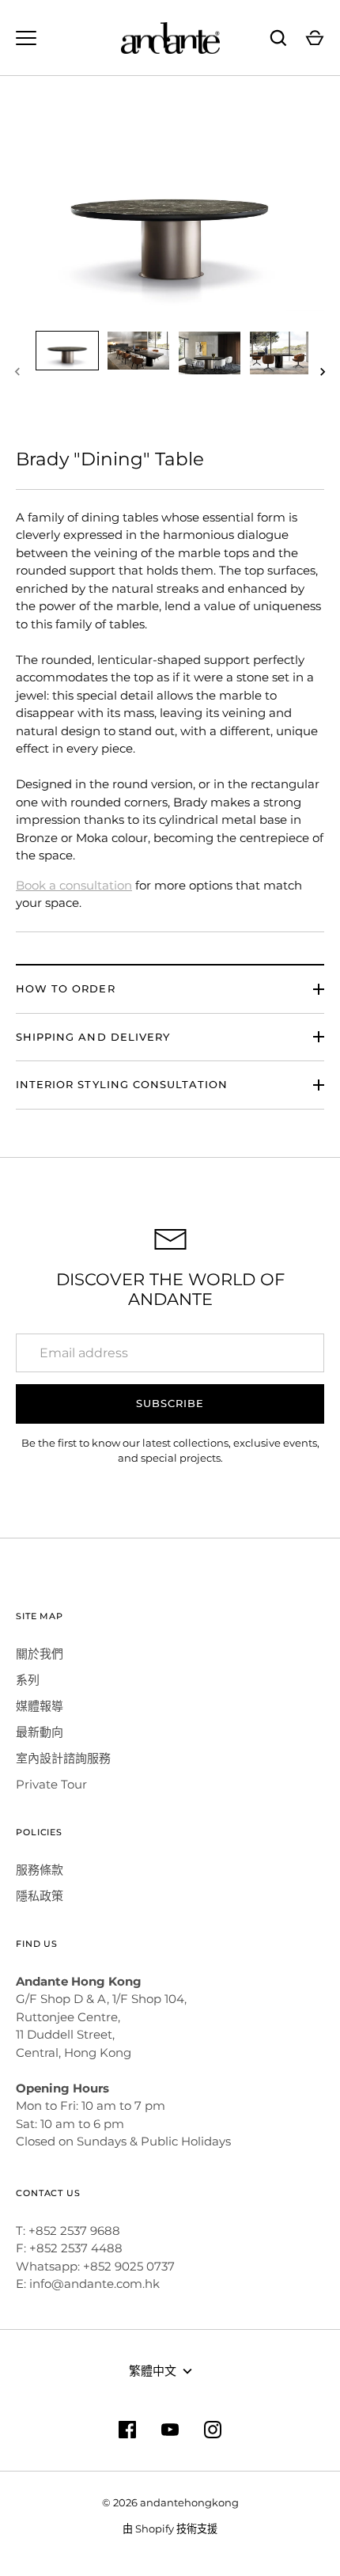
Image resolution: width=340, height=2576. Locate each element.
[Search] (278, 38)
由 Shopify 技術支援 (170, 2529)
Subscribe (170, 1403)
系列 (28, 1680)
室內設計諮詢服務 (63, 1758)
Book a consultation (74, 885)
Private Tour (51, 1784)
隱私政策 (40, 1896)
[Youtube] (170, 2430)
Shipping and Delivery (93, 1037)
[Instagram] (213, 2430)
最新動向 (40, 1732)
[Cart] (315, 38)
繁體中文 (153, 2371)
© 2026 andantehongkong (170, 2502)
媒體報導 (40, 1706)
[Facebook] (127, 2430)
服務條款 (40, 1870)
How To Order (66, 988)
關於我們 (40, 1654)
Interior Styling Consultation (122, 1084)
